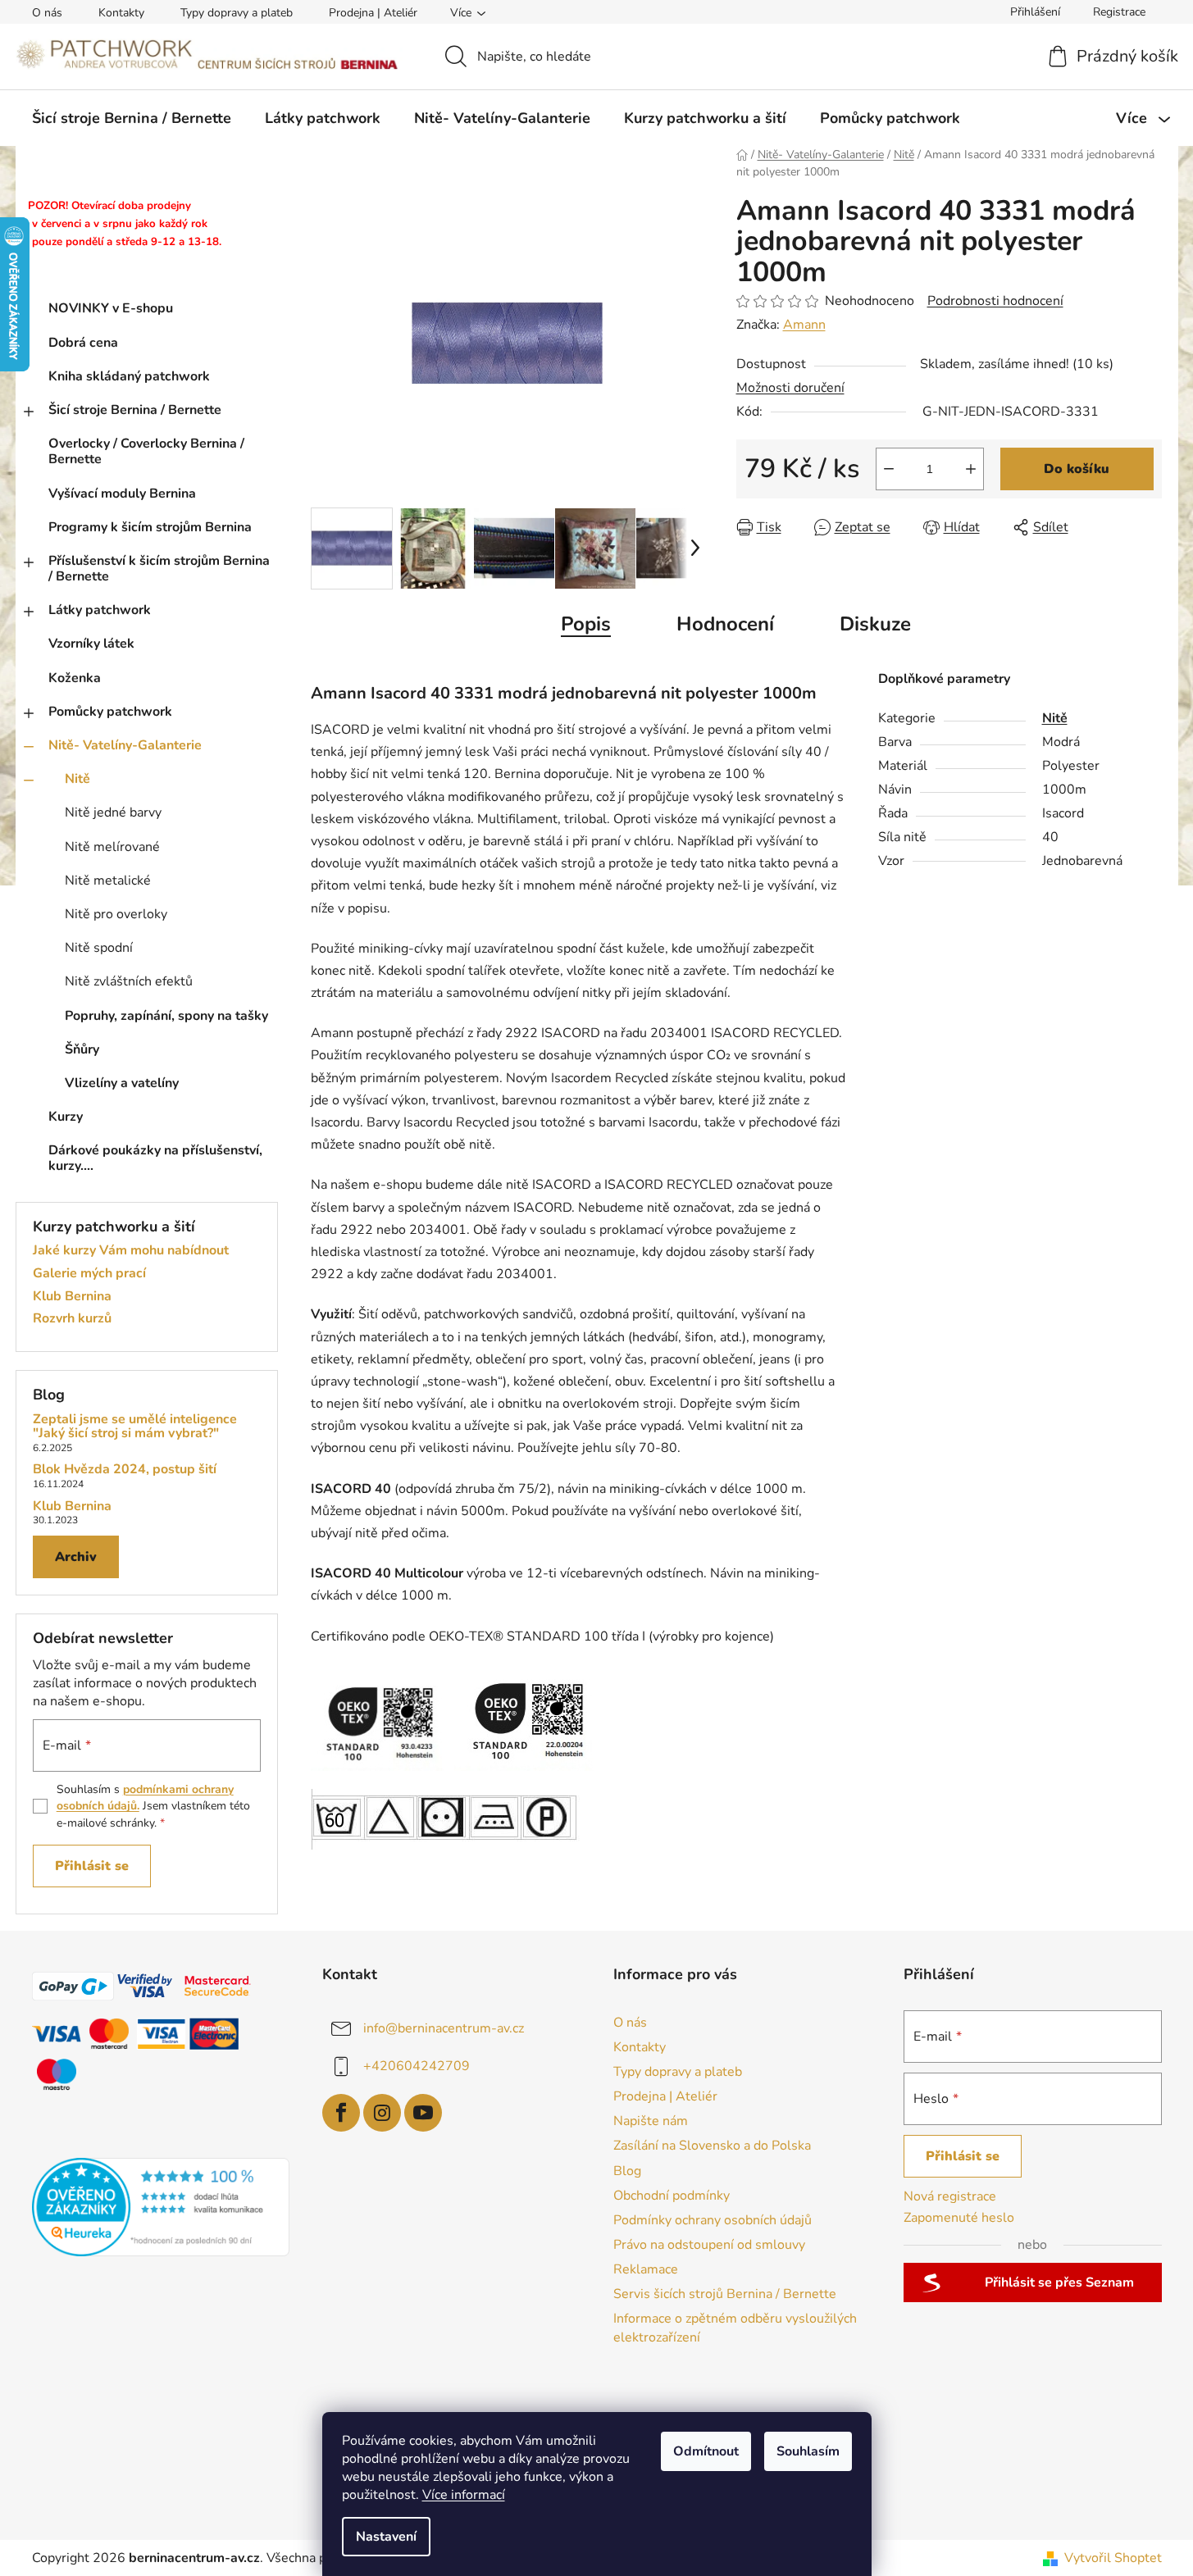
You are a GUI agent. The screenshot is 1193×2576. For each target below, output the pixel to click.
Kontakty (121, 13)
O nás (47, 13)
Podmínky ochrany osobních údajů (713, 2220)
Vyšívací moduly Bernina (122, 494)
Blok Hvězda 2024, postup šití (125, 1470)
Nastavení (386, 2537)
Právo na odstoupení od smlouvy (709, 2245)
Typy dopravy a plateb (237, 13)
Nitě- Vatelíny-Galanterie (125, 745)
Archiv (76, 1557)
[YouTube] (423, 2113)
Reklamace (646, 2269)
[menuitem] (132, 118)
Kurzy (66, 1117)
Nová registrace (950, 2196)
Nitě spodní (99, 948)
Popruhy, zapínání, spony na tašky (166, 1016)
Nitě (77, 779)
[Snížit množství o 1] (889, 469)
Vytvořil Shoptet (1113, 2558)
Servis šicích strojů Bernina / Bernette (725, 2294)
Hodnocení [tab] (725, 624)
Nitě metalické (108, 881)
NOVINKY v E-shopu (111, 308)
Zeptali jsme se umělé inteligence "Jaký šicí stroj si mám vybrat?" (135, 1427)
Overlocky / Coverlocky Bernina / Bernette (146, 451)
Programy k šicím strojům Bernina (150, 527)
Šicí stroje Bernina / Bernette (135, 410)
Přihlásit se (92, 1866)
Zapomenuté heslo (959, 2218)
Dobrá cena (83, 343)
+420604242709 (417, 2066)
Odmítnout (706, 2451)
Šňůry (82, 1049)
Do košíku (1077, 469)
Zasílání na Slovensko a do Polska (712, 2146)
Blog (627, 2171)
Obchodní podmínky (672, 2196)
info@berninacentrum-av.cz (444, 2028)
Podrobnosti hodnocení (995, 301)
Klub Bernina (72, 1297)
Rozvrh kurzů (72, 1319)
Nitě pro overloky (116, 914)
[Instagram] (382, 2113)
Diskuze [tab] (875, 624)
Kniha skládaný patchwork (129, 376)
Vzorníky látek (91, 644)
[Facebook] (341, 2113)
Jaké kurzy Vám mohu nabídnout (131, 1251)
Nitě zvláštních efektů (129, 981)
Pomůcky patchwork (110, 712)
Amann (804, 325)
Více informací (464, 2495)
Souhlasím (808, 2451)
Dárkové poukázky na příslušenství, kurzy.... (155, 1158)
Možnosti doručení (790, 388)
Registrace (1119, 12)
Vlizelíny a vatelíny (122, 1083)
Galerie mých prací (89, 1274)
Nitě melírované (112, 847)
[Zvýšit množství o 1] (971, 469)
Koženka (75, 678)
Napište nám (651, 2121)
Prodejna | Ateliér (373, 13)
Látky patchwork (100, 610)
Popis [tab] (586, 624)
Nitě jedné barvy (113, 812)
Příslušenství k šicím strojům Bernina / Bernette (159, 569)
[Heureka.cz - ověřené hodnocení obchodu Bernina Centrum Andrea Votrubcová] (161, 2207)
